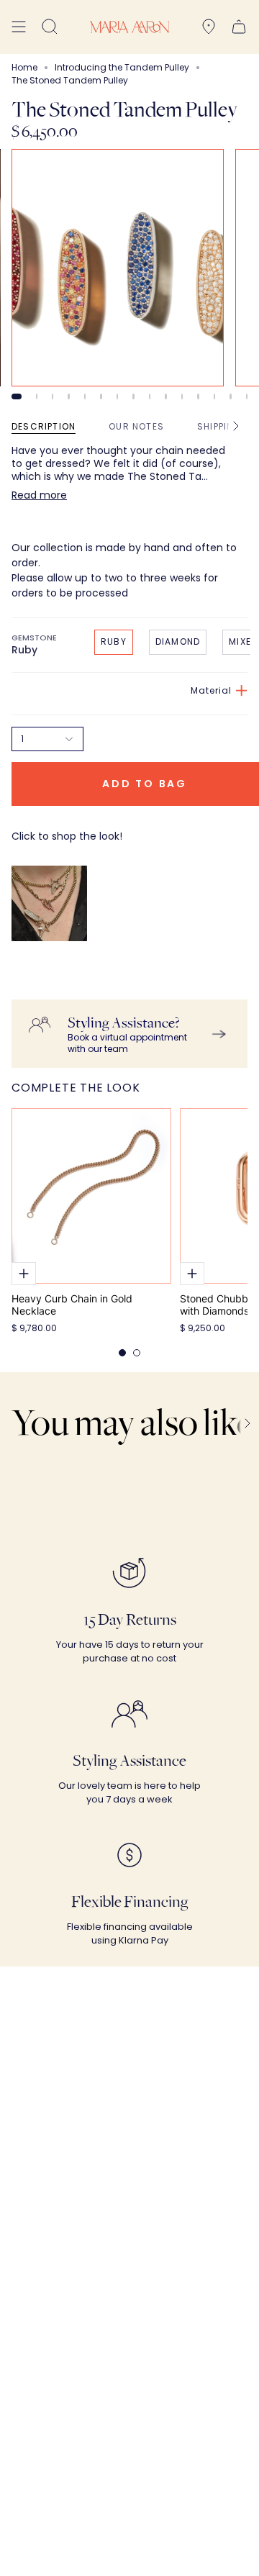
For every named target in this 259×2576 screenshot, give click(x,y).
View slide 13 (214, 396)
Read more (39, 495)
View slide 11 (182, 396)
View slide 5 (85, 396)
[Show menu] (19, 27)
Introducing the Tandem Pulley (122, 67)
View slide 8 (133, 396)
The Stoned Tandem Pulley (65, 966)
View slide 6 (101, 396)
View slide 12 (198, 396)
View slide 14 (230, 396)
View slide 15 (247, 396)
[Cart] (239, 27)
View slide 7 (117, 396)
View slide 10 (165, 396)
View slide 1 (17, 396)
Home (24, 67)
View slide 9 (150, 396)
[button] (50, 27)
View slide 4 (68, 396)
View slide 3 (53, 396)
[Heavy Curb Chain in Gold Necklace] (91, 1196)
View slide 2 (37, 396)
